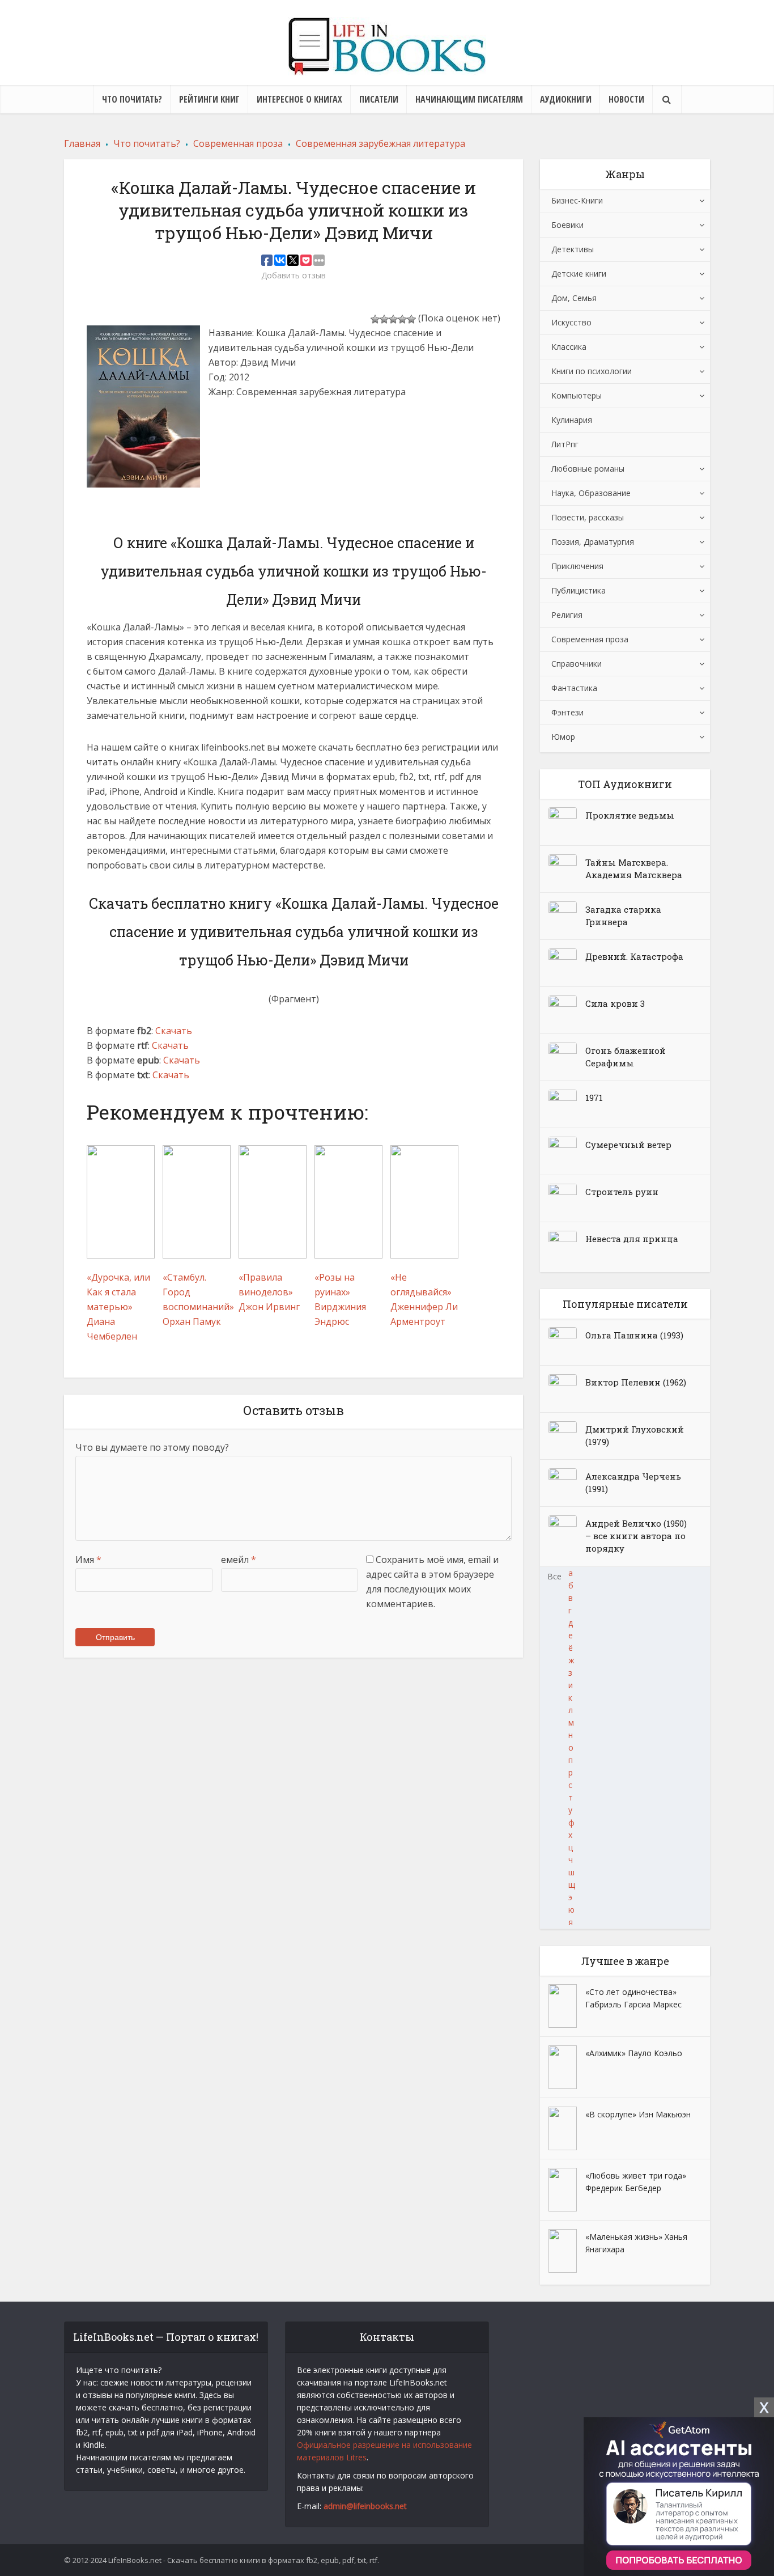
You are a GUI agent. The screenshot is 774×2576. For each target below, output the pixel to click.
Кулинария (572, 420)
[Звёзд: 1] (375, 319)
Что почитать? (132, 99)
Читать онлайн (252, 423)
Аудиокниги (566, 99)
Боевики (567, 225)
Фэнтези (567, 712)
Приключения (577, 566)
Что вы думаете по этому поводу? (152, 1447)
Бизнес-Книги (577, 200)
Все (554, 1576)
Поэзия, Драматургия (593, 542)
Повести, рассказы (588, 517)
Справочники (577, 664)
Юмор (563, 737)
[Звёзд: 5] (411, 319)
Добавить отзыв (294, 276)
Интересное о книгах (299, 99)
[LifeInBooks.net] (387, 46)
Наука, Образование (591, 493)
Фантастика (574, 688)
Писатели (379, 99)
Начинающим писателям (469, 99)
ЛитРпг (565, 444)
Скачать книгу (250, 455)
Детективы (573, 249)
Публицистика (579, 590)
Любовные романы (588, 469)
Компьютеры (577, 395)
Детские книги (579, 274)
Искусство (571, 322)
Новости (626, 99)
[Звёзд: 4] (402, 319)
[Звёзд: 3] (393, 319)
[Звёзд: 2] (384, 319)
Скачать (174, 1031)
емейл (239, 1560)
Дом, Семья (574, 298)
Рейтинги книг (209, 99)
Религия (567, 615)
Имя (88, 1560)
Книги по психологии (592, 371)
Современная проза (590, 639)
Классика (569, 347)
